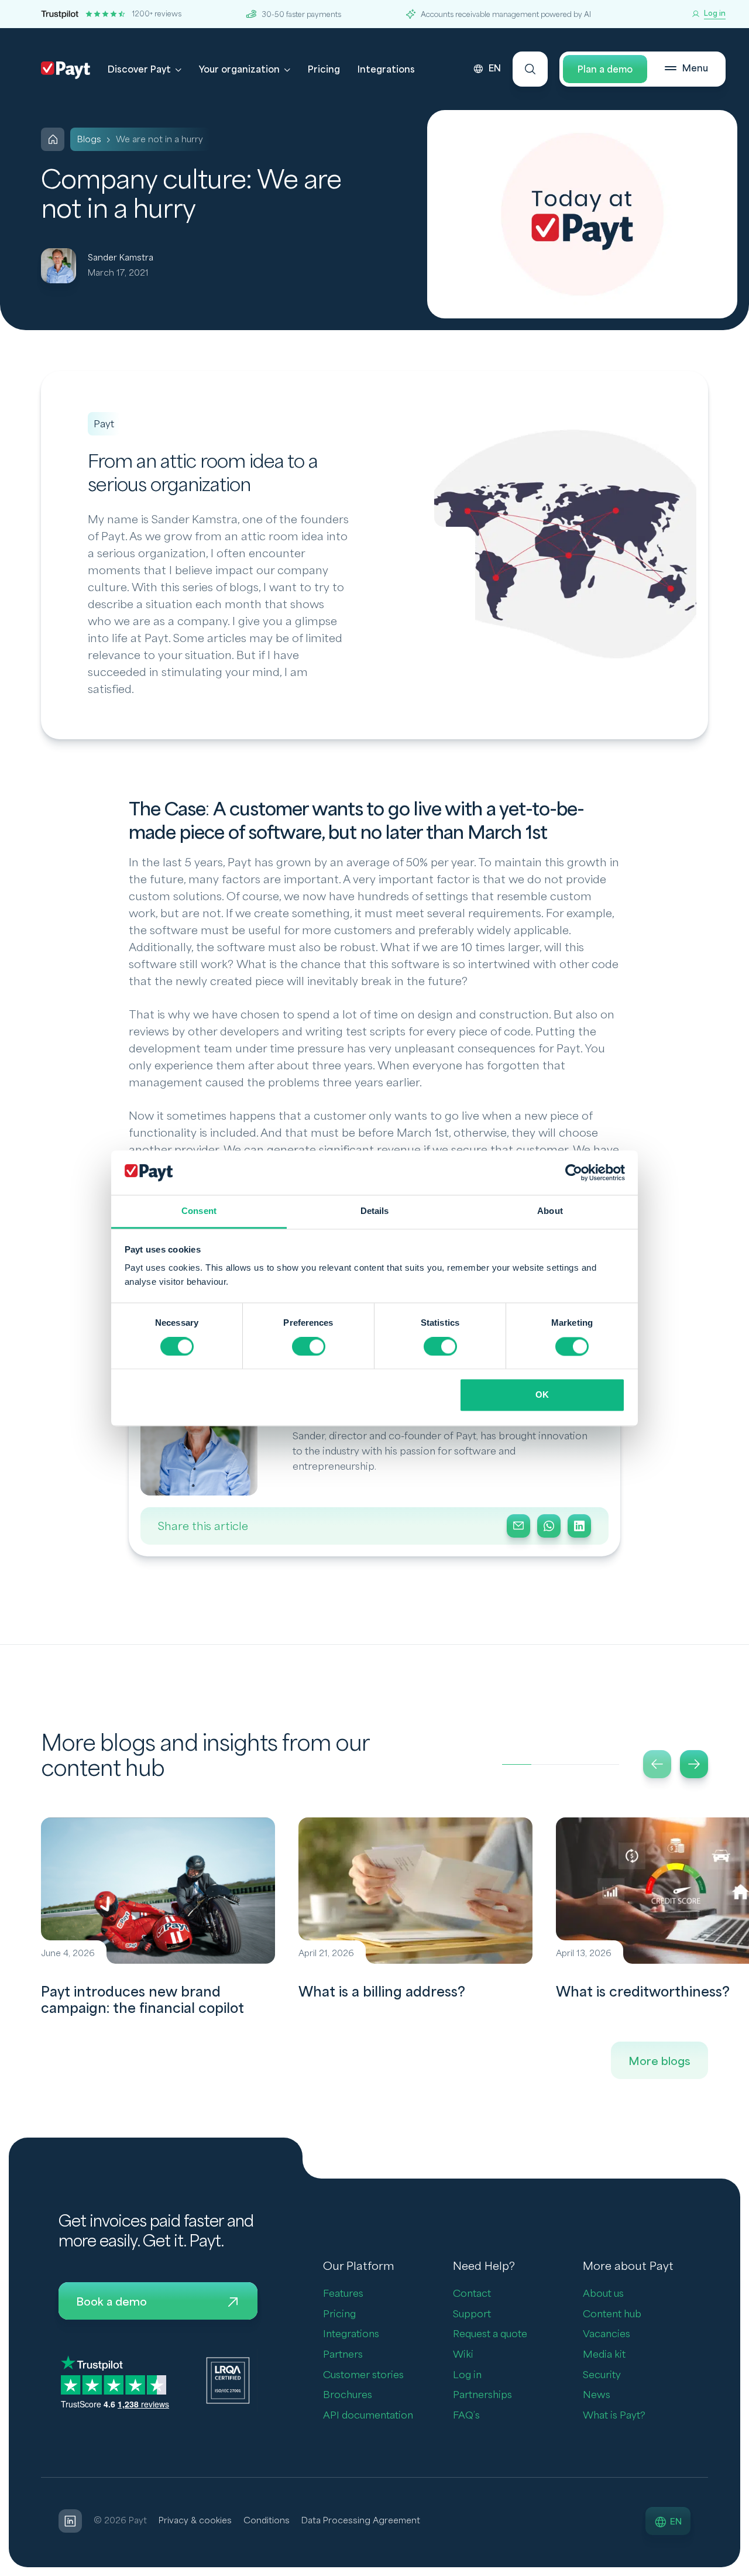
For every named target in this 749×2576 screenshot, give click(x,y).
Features (343, 2294)
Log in (467, 2375)
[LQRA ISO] (228, 2380)
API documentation (368, 2415)
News (597, 2395)
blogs (89, 140)
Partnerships (482, 2395)
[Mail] (518, 1526)
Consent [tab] (199, 1211)
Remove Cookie (742, 2569)
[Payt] (66, 70)
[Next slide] (694, 1764)
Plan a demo (605, 70)
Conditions (267, 2521)
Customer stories (363, 2375)
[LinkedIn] (579, 1526)
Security (602, 2375)
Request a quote (490, 2334)
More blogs (659, 2062)
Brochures (348, 2395)
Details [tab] (375, 1211)
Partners (343, 2354)
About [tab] (550, 1211)
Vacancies (607, 2334)
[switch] (309, 1346)
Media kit (604, 2354)
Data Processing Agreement (361, 2521)
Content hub (612, 2314)
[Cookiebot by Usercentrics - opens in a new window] (574, 1172)
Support (472, 2314)
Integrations (386, 70)
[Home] (53, 139)
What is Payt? (614, 2415)
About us (603, 2294)
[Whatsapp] (549, 1526)
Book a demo (111, 2302)
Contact (472, 2294)
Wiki (463, 2354)
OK (542, 1395)
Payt (104, 424)
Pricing (324, 70)
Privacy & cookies (195, 2521)
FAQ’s (466, 2415)
